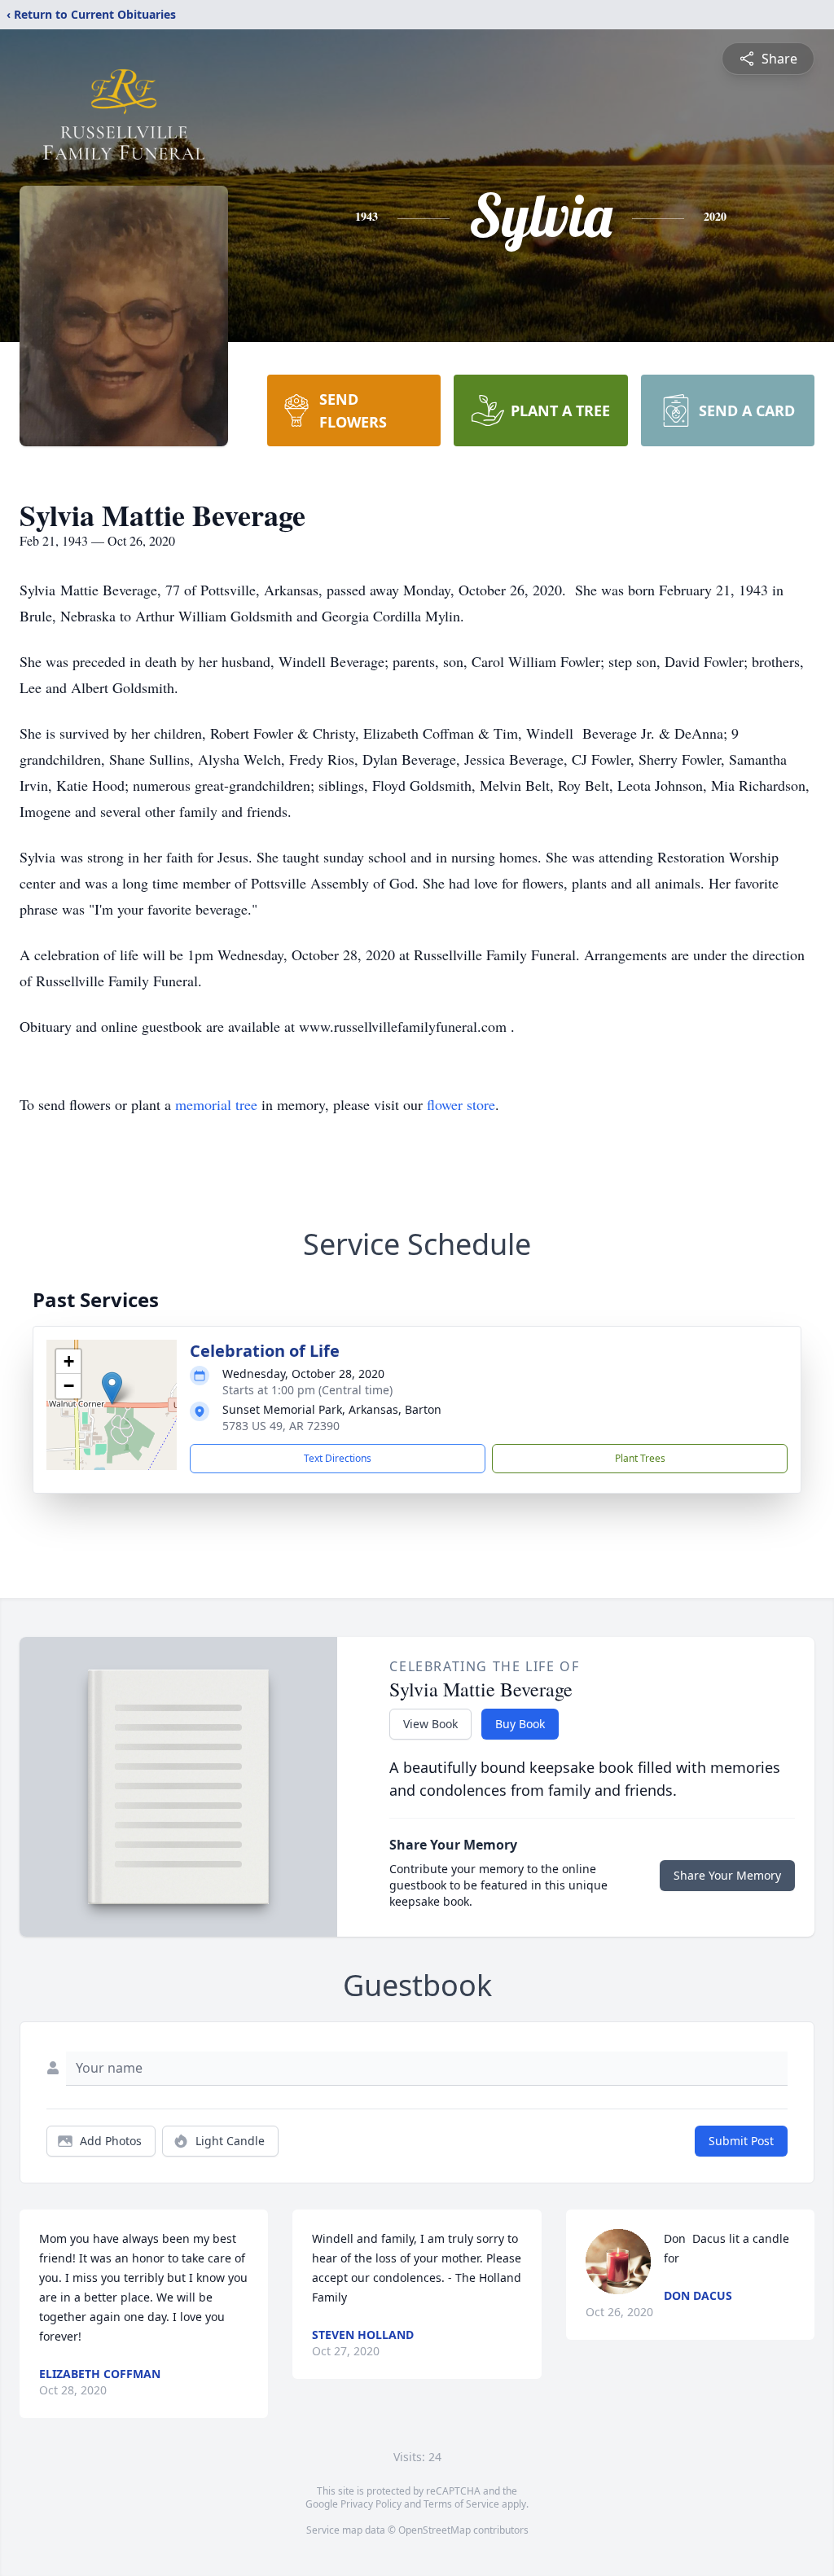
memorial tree (216, 1104)
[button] (112, 1388)
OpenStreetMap (435, 2530)
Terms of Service (461, 2504)
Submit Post (741, 2141)
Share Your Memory (727, 1875)
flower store (461, 1104)
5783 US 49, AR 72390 (281, 1426)
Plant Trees (640, 1458)
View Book (430, 1724)
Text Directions (338, 1458)
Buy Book (520, 1724)
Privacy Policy (371, 2504)
